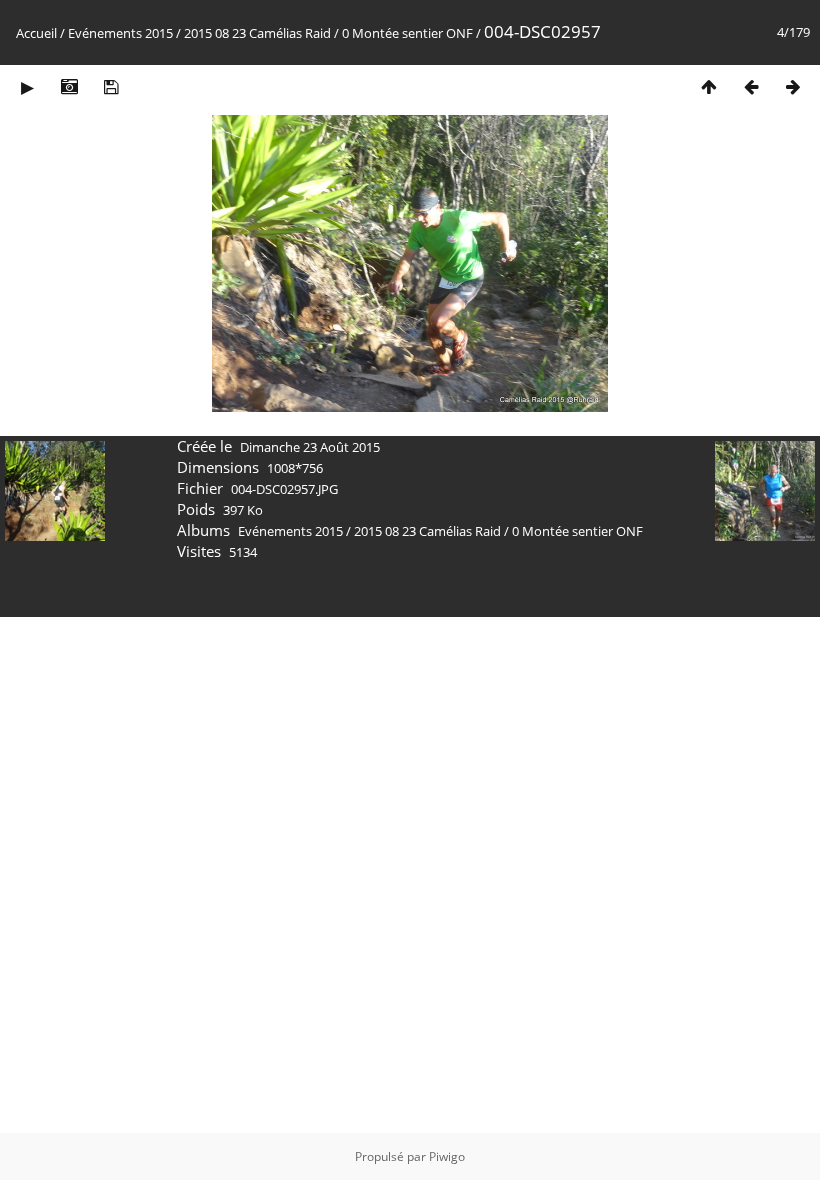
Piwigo (447, 1156)
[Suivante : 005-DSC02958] (793, 86)
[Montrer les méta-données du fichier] (69, 86)
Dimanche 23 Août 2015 (310, 447)
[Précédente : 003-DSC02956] (751, 86)
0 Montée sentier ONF (407, 33)
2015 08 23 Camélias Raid (257, 33)
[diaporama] (27, 86)
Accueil (36, 33)
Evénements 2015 (120, 33)
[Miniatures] (709, 86)
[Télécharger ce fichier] (111, 86)
